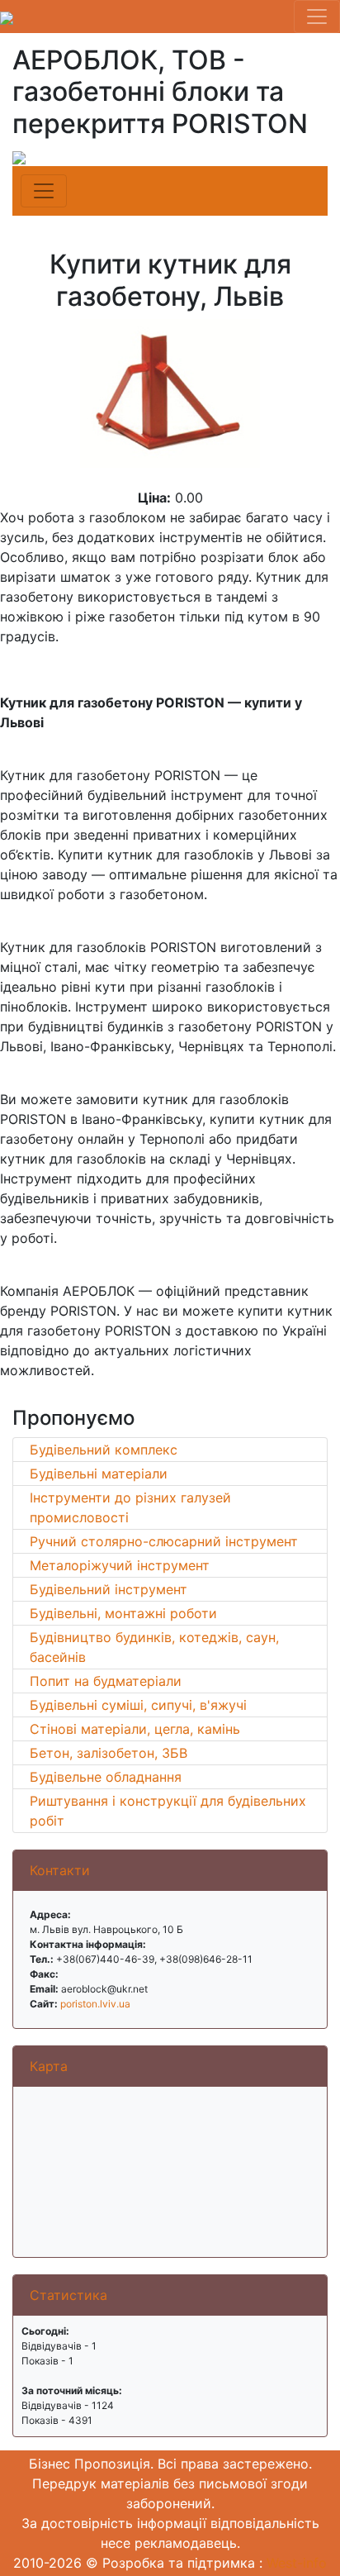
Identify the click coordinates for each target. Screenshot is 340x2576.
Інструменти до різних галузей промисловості (130, 1507)
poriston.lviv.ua (95, 2004)
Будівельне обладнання (106, 1777)
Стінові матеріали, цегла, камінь (135, 1729)
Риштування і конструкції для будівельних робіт (168, 1811)
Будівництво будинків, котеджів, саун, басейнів (154, 1647)
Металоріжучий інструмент (120, 1565)
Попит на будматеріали (106, 1681)
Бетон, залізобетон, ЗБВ (109, 1753)
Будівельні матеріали (99, 1474)
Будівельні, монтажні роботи (123, 1613)
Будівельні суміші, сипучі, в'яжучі (138, 1705)
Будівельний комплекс (104, 1450)
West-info (297, 2563)
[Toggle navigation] (317, 17)
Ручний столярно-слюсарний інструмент (164, 1541)
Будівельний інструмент (109, 1589)
